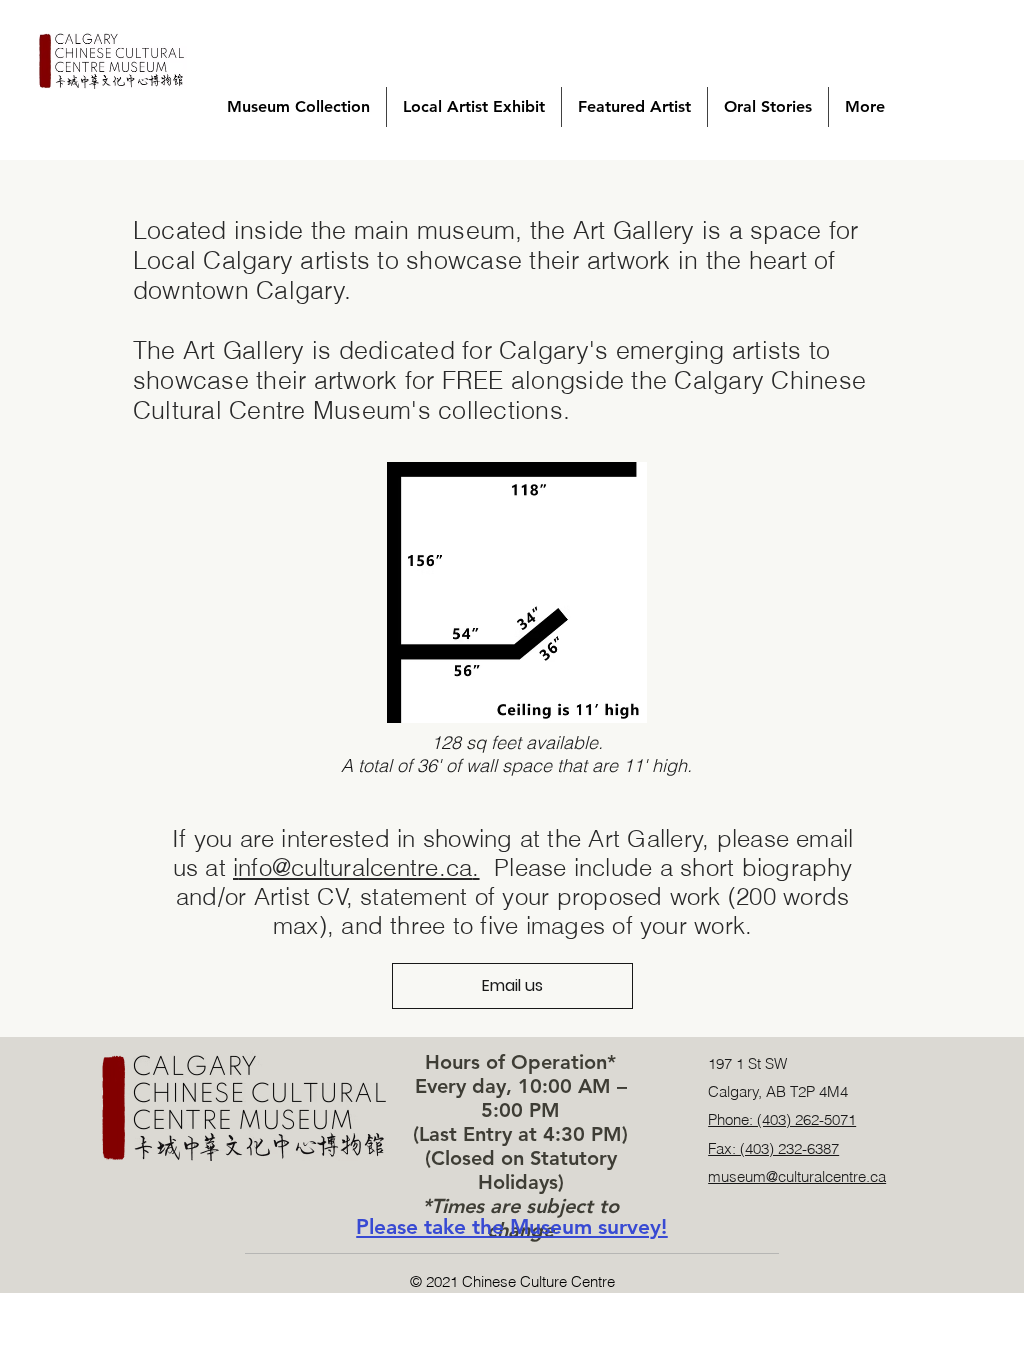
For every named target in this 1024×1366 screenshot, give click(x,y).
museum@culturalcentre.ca (797, 1176)
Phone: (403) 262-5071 (782, 1119)
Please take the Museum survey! (511, 1226)
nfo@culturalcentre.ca (355, 867)
